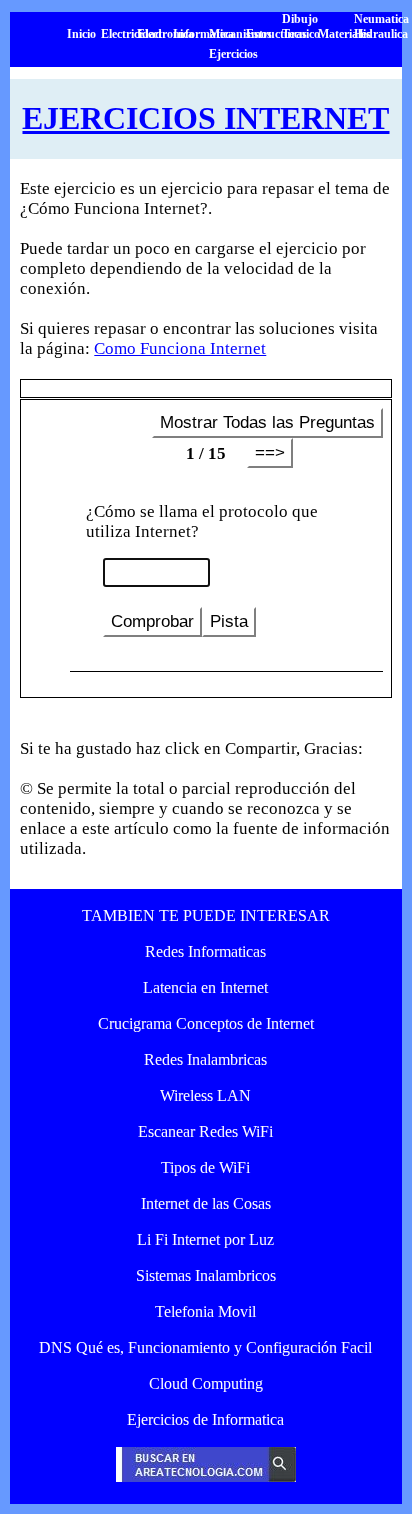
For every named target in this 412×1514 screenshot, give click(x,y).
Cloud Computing (206, 1383)
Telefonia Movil (205, 1311)
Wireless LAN (205, 1095)
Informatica (203, 34)
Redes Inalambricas (205, 1059)
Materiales (344, 34)
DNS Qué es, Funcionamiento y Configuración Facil (205, 1347)
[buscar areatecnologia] (206, 1476)
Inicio (81, 34)
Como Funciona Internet (180, 348)
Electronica (165, 34)
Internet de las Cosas (206, 1203)
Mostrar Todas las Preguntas (267, 422)
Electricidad (131, 34)
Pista (229, 621)
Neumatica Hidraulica (381, 26)
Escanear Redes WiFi (205, 1131)
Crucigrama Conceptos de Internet (206, 1023)
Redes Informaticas (205, 951)
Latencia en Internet (205, 987)
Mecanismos (240, 34)
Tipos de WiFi (205, 1167)
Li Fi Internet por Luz (205, 1239)
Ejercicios (233, 54)
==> (270, 452)
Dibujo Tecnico (301, 26)
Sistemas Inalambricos (206, 1275)
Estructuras (276, 34)
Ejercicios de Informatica (205, 1419)
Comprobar (152, 621)
